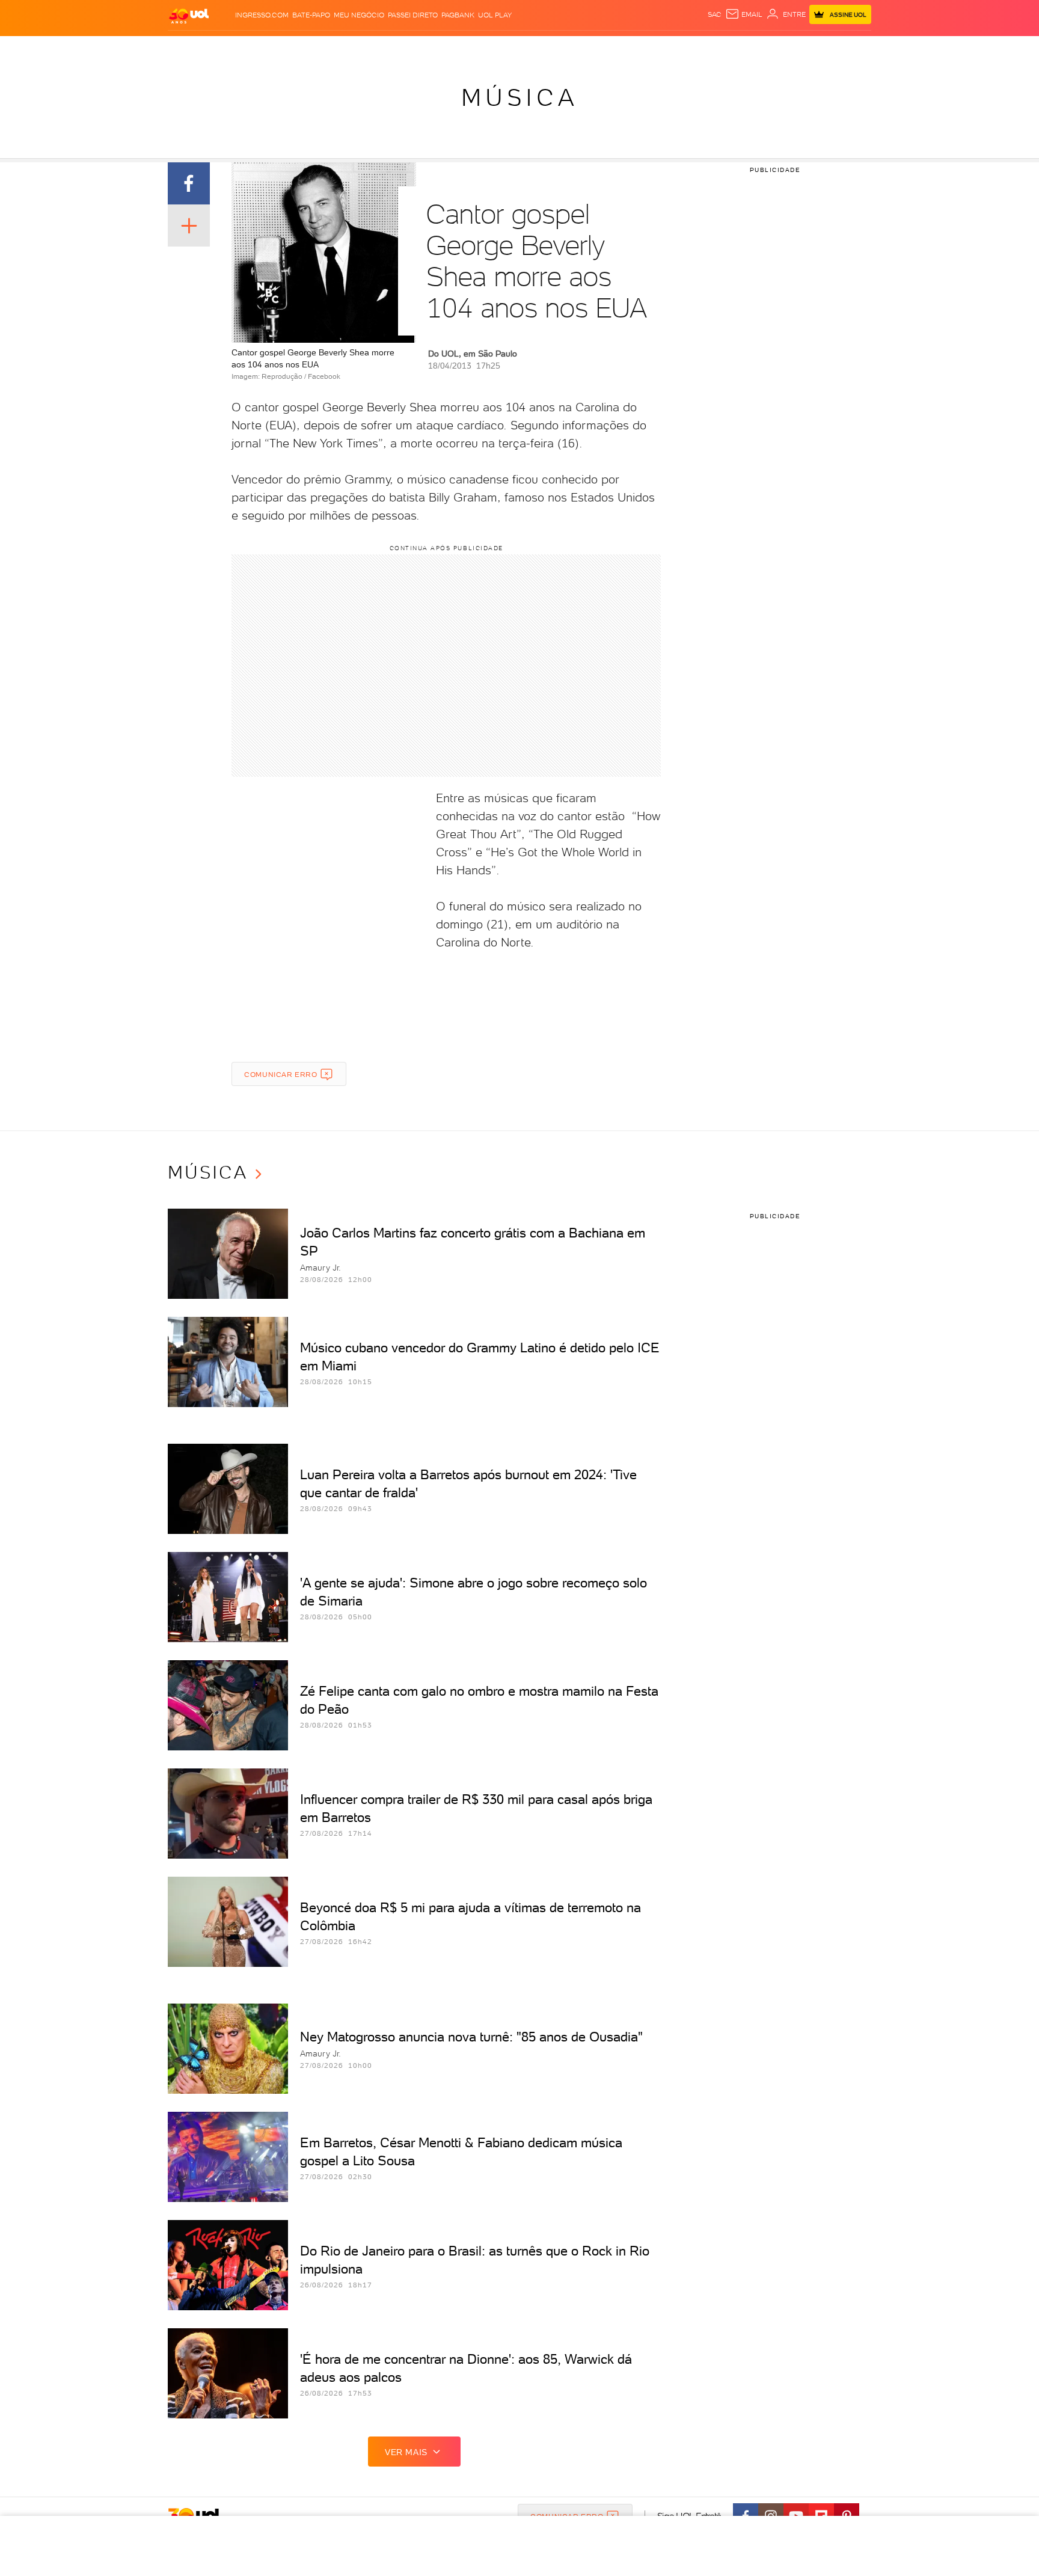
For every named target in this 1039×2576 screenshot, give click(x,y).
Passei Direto (413, 15)
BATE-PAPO (311, 15)
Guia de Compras (850, 48)
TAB (752, 48)
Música (520, 97)
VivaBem (608, 48)
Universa (567, 48)
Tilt (636, 48)
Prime (774, 48)
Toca (799, 48)
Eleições (263, 48)
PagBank (458, 15)
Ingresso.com (262, 15)
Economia (421, 48)
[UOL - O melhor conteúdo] (189, 15)
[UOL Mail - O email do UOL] (744, 14)
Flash (228, 48)
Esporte (492, 48)
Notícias (305, 48)
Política (344, 48)
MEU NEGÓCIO (359, 15)
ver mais (406, 2452)
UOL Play (495, 15)
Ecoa (656, 48)
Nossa (730, 48)
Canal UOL (691, 48)
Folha (458, 48)
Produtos (191, 48)
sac (715, 14)
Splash (529, 48)
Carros (381, 48)
